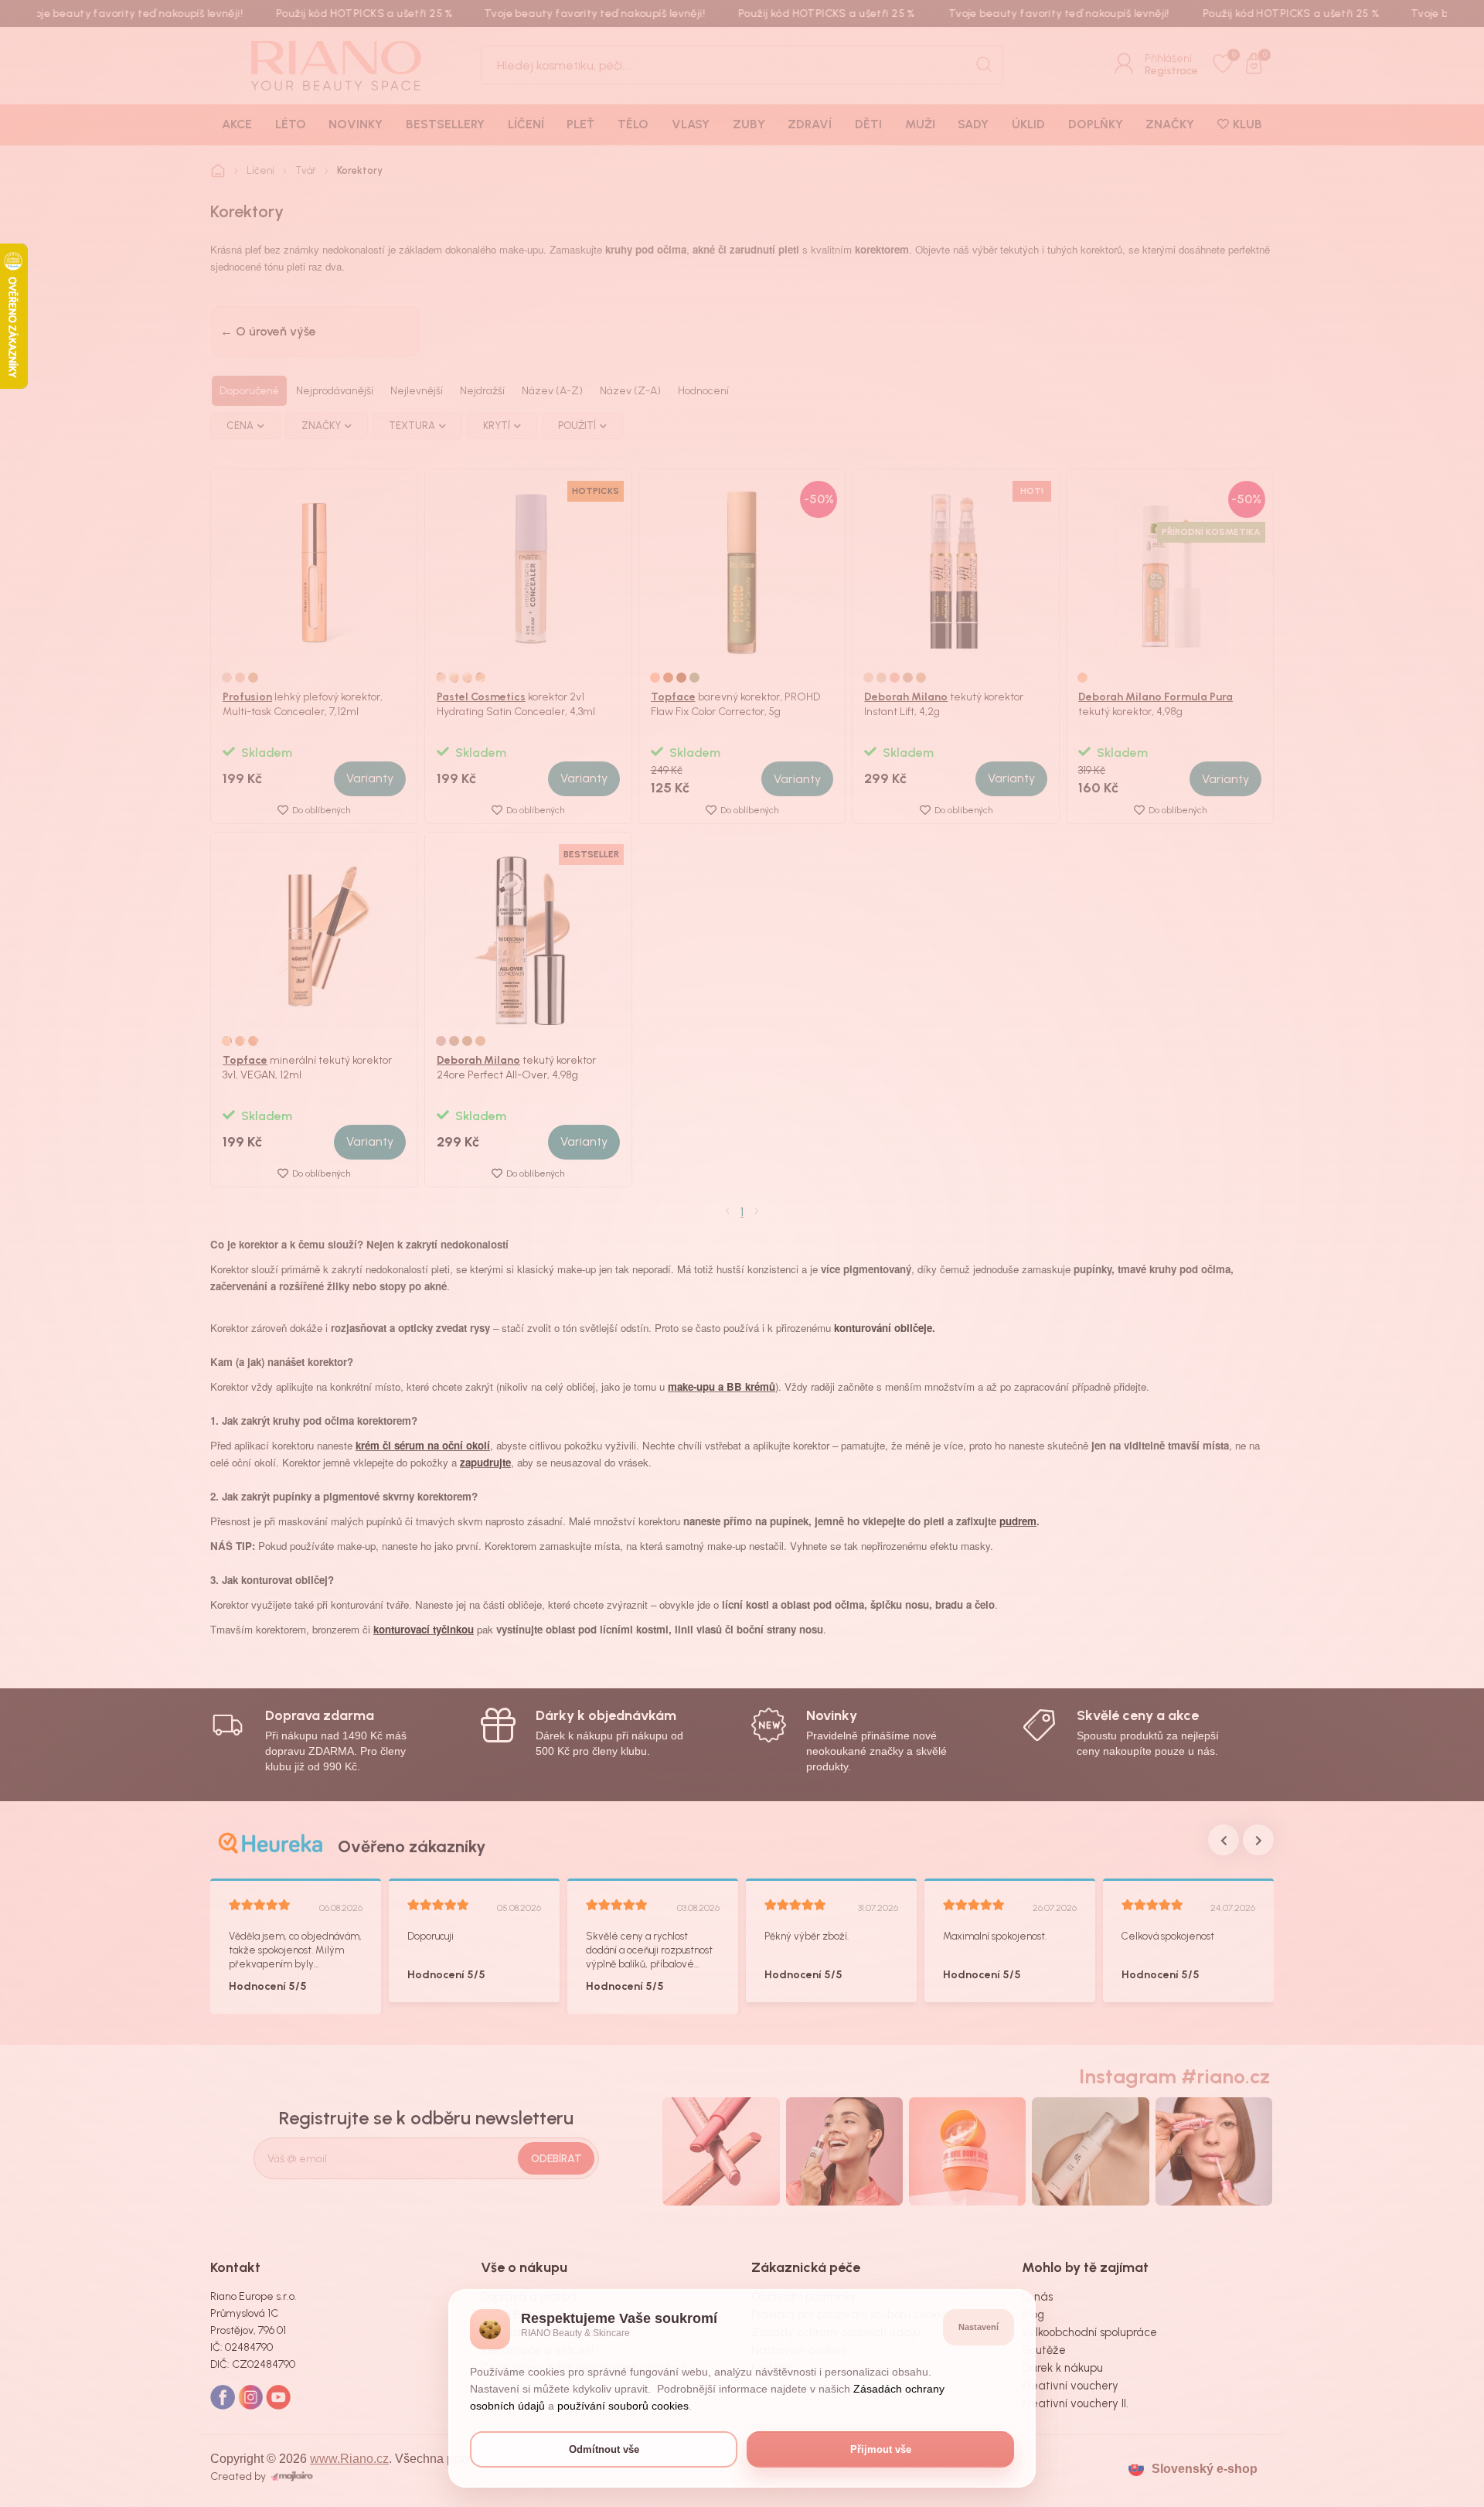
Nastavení (979, 2327)
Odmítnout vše (604, 2449)
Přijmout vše (881, 2449)
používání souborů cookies (623, 2406)
